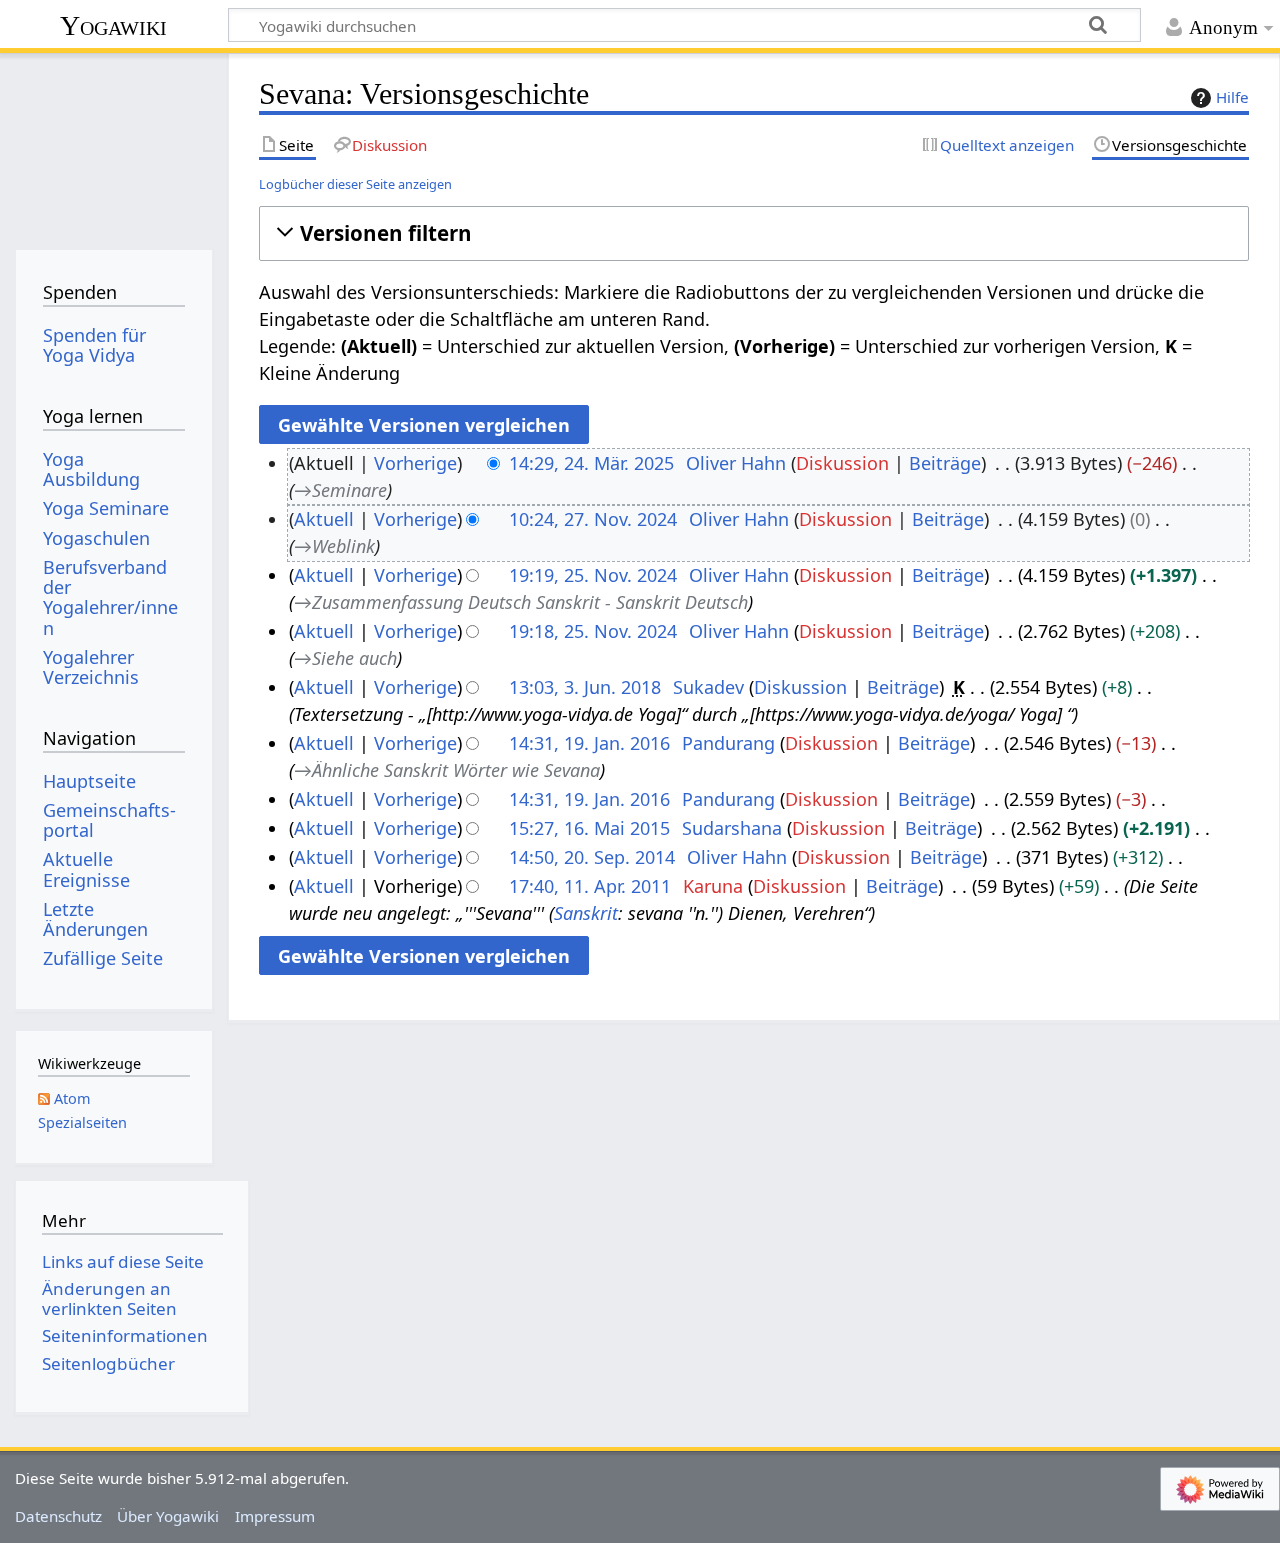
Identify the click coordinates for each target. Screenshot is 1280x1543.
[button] (753, 233)
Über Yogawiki (168, 1516)
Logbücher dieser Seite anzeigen (355, 184)
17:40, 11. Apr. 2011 (590, 886)
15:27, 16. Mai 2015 (589, 828)
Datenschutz (58, 1516)
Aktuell (324, 519)
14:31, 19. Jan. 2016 (589, 743)
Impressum (275, 1516)
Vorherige (415, 463)
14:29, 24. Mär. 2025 (591, 463)
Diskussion (842, 463)
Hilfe (1232, 97)
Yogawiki (113, 25)
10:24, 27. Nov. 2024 (593, 519)
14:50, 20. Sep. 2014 (592, 857)
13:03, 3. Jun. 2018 (585, 687)
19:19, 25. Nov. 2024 (593, 575)
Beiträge (945, 463)
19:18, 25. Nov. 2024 (593, 631)
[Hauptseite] (113, 147)
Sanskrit (586, 913)
